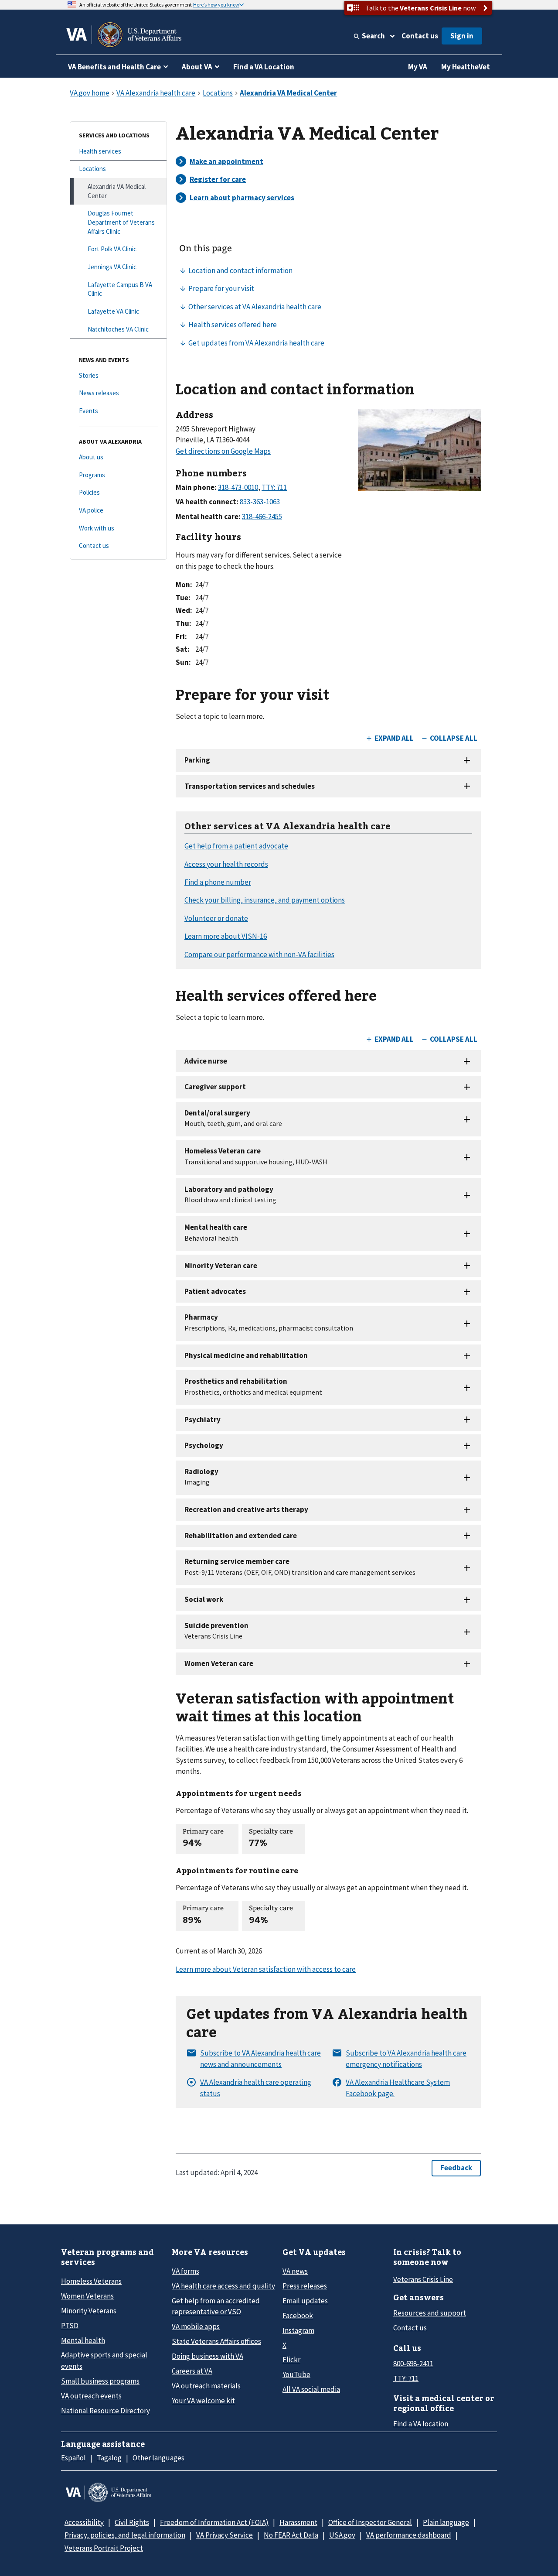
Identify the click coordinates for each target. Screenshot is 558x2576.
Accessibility (84, 2522)
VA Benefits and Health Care (114, 67)
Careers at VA (192, 2371)
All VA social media (311, 2389)
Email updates (305, 2301)
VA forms (185, 2271)
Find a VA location (421, 2424)
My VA (418, 67)
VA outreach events (91, 2396)
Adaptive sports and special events (104, 2360)
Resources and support (430, 2313)
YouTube (296, 2374)
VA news (295, 2271)
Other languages (158, 2458)
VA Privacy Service (225, 2535)
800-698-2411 (413, 2364)
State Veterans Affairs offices (216, 2341)
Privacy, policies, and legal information (125, 2535)
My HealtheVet (466, 67)
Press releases (305, 2286)
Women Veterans (87, 2296)
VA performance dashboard (409, 2535)
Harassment (298, 2522)
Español (73, 2458)
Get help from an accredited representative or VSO (216, 2306)
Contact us (420, 36)
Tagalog (109, 2458)
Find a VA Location (264, 67)
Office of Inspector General (370, 2522)
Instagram (298, 2330)
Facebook (298, 2316)
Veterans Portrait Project (104, 2548)
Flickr (291, 2360)
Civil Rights (132, 2522)
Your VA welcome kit (203, 2401)
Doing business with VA (208, 2356)
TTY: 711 (406, 2378)
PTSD (70, 2326)
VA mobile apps (196, 2326)
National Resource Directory (105, 2411)
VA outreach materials (206, 2386)
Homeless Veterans (91, 2281)
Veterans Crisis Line (423, 2279)
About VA (197, 67)
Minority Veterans (89, 2311)
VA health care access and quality (223, 2286)
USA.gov (342, 2535)
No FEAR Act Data (291, 2535)
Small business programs (100, 2381)
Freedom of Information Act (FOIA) (214, 2522)
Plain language (446, 2522)
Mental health (83, 2340)
